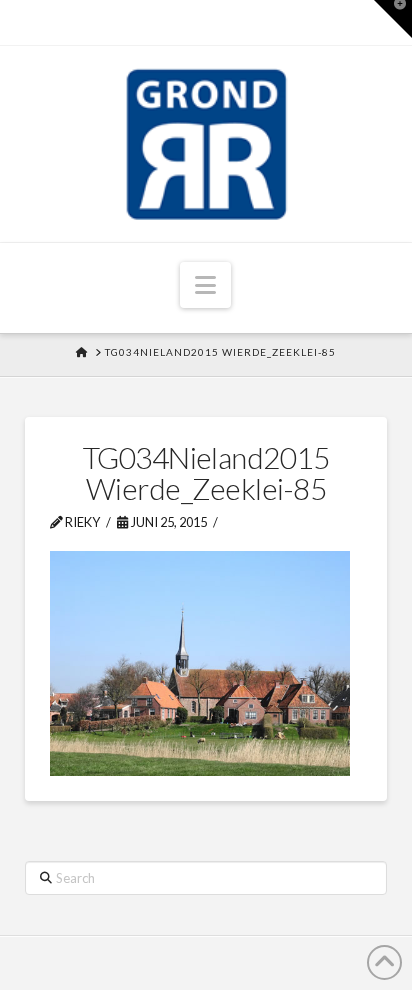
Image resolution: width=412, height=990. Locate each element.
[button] (205, 285)
